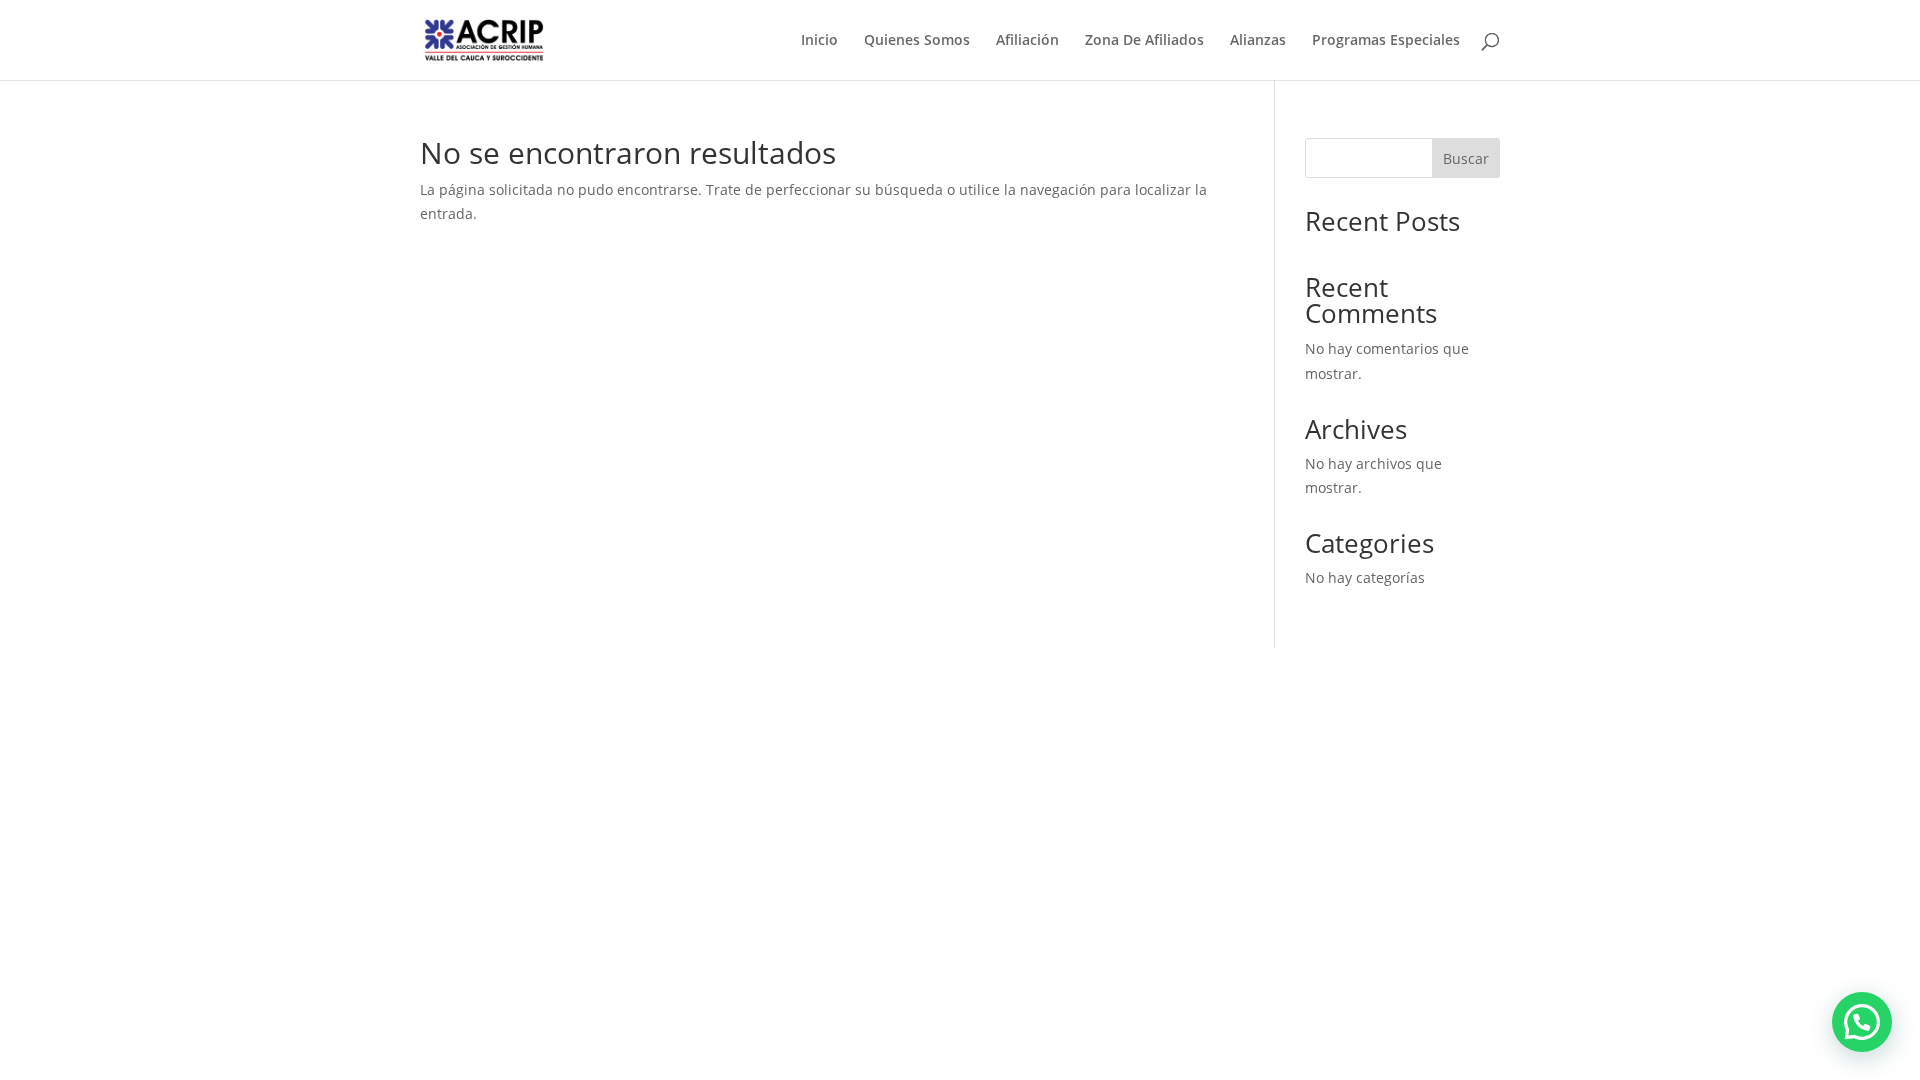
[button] (1862, 1022)
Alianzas (1258, 41)
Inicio (819, 41)
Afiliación (1027, 41)
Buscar (1466, 158)
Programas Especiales (1386, 41)
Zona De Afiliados (1144, 41)
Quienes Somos (917, 41)
